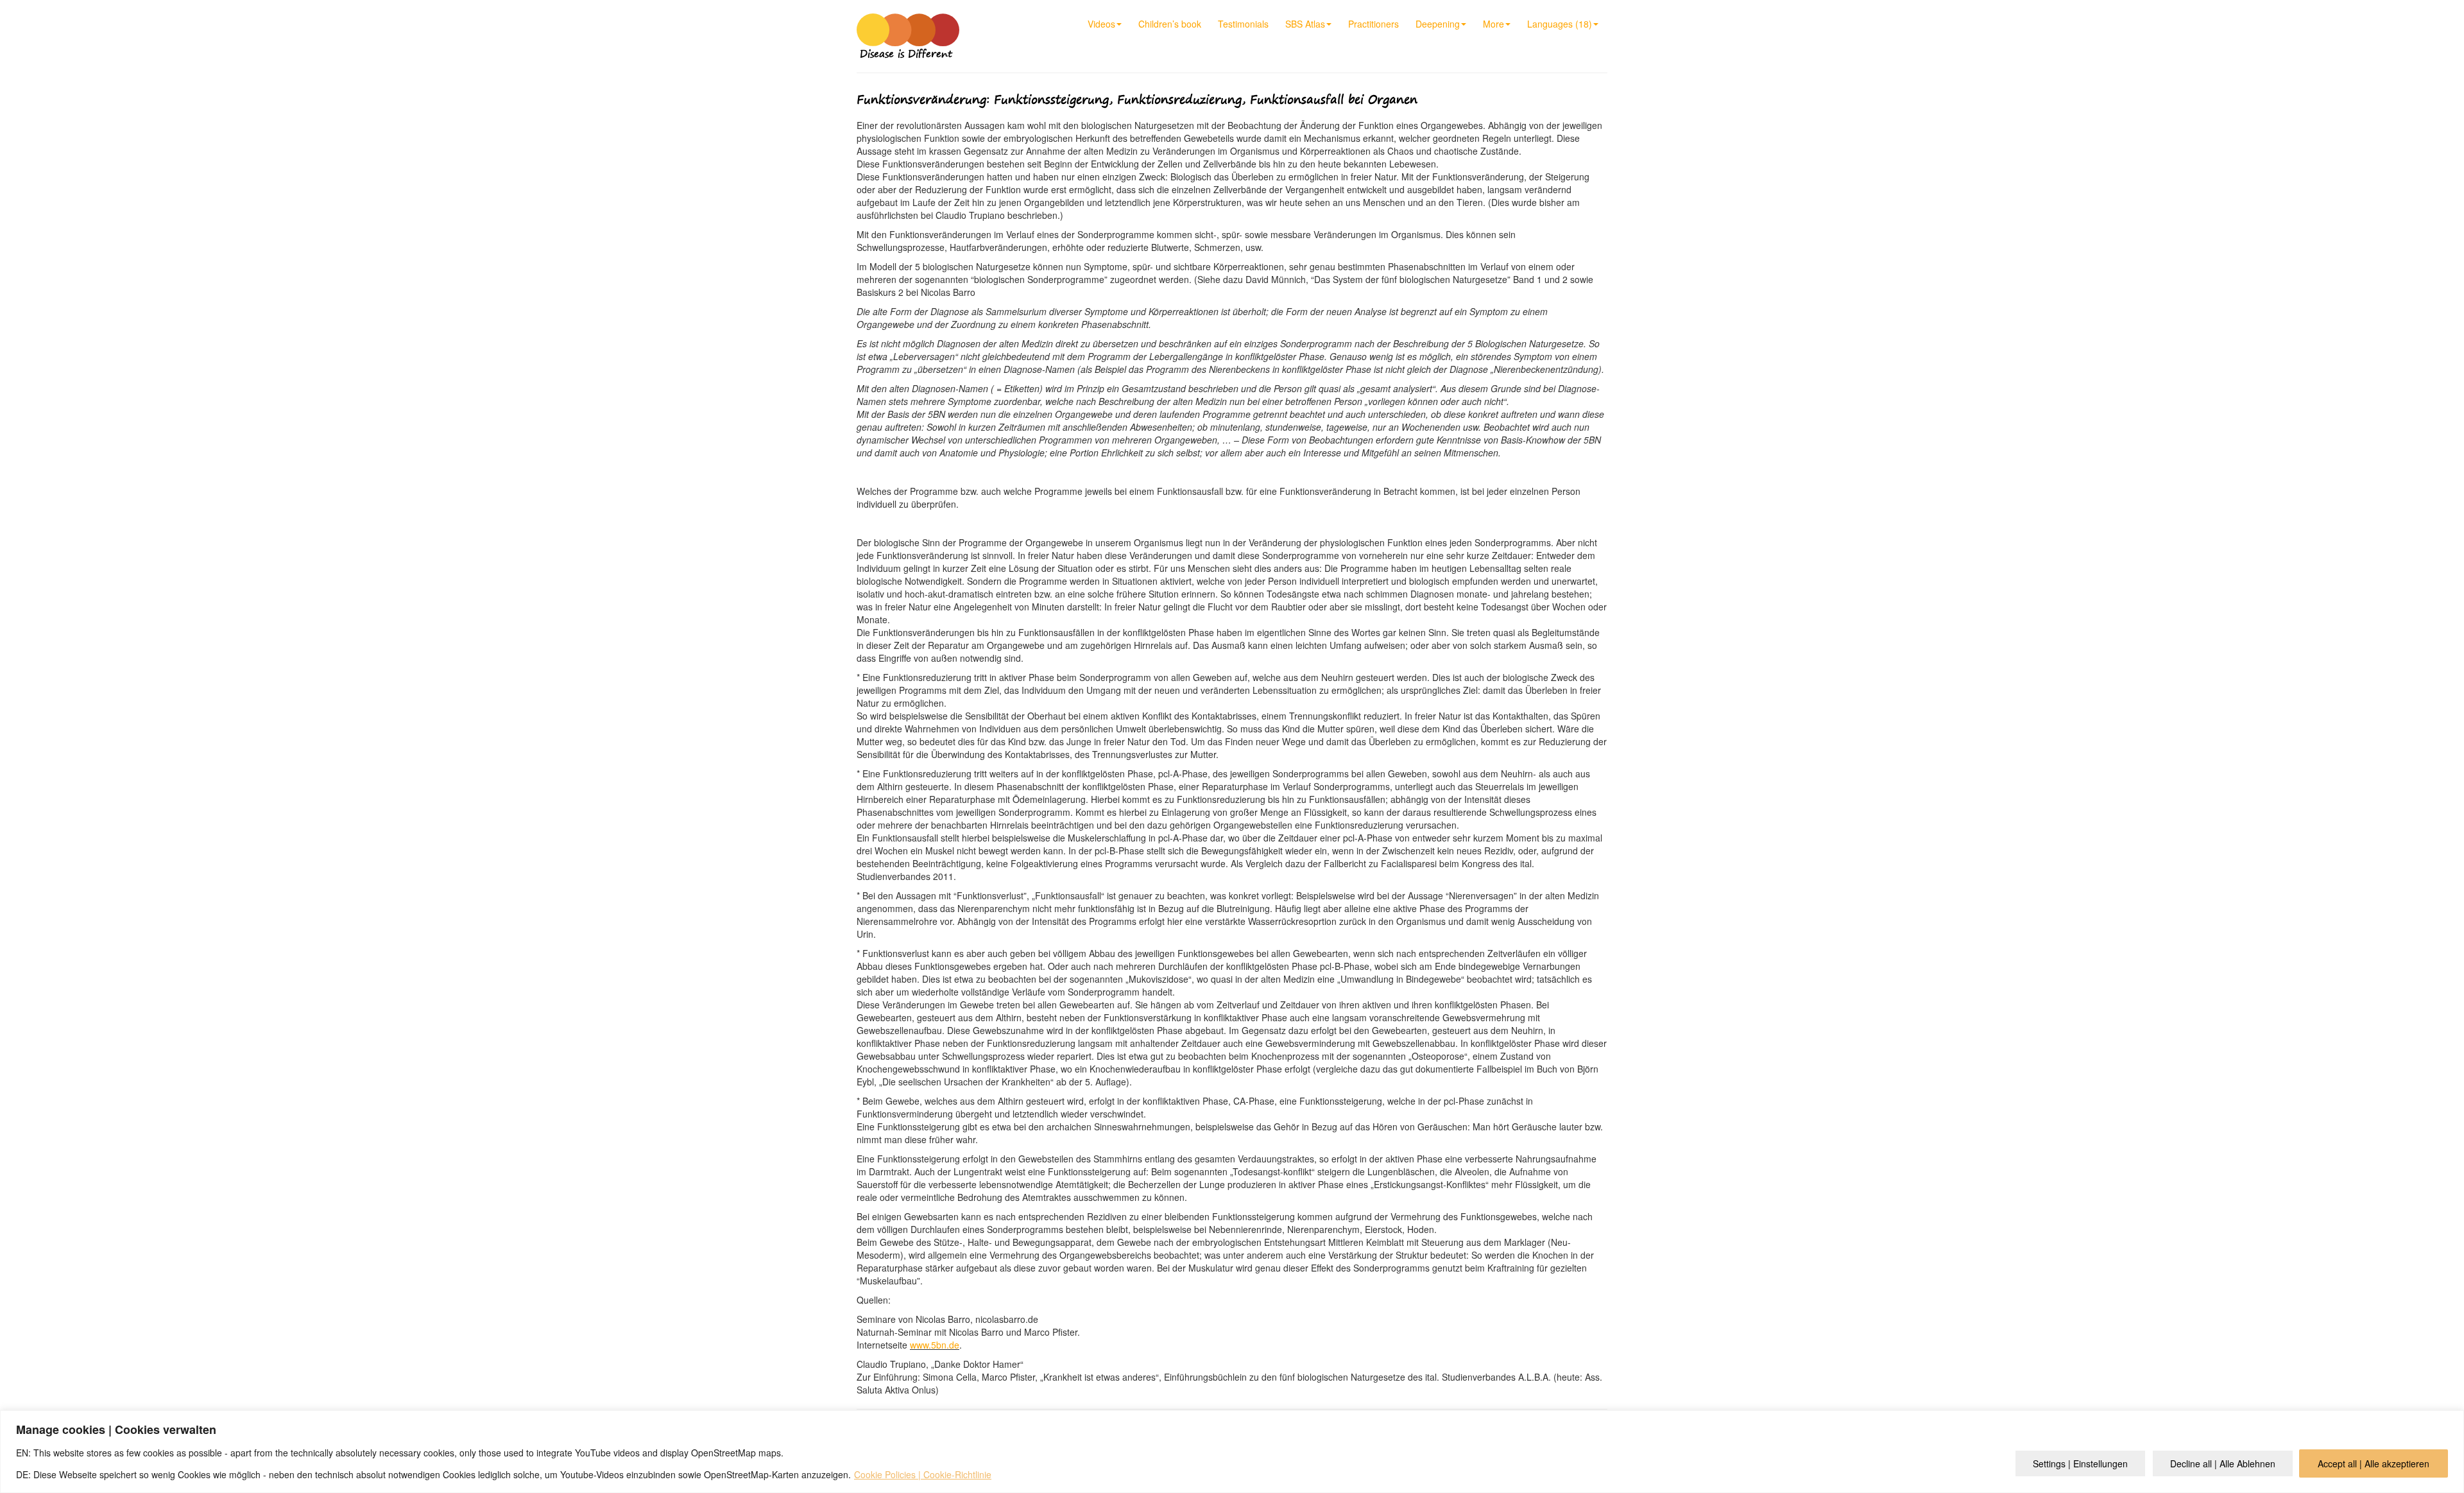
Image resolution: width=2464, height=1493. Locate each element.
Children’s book (1170, 24)
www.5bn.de (935, 1345)
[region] (1232, 1452)
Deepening (1438, 24)
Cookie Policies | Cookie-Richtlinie (923, 1474)
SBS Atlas (1305, 24)
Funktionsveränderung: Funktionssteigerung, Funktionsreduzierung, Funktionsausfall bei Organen (1137, 99)
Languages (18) (1560, 24)
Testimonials (1243, 24)
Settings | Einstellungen (2080, 1463)
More (1493, 24)
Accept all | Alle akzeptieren (2374, 1463)
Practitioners (1373, 24)
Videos (1101, 24)
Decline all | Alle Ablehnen (2223, 1463)
